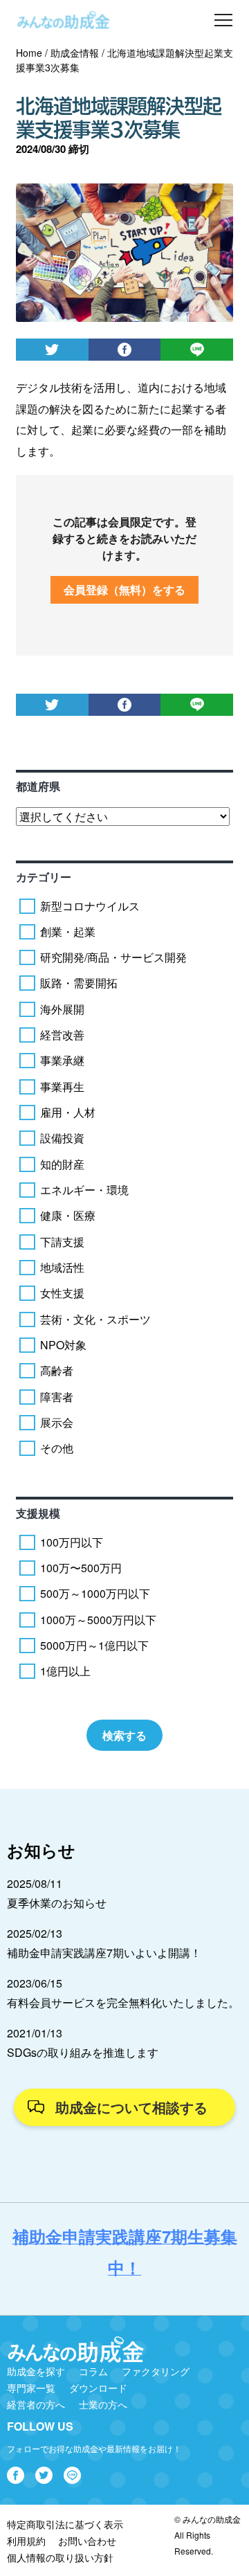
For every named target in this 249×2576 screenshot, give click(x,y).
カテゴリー (44, 877)
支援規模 (38, 1513)
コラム (93, 2371)
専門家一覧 (31, 2388)
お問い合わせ (87, 2541)
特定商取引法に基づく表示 (65, 2524)
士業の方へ (103, 2404)
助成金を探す (36, 2371)
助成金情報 (75, 53)
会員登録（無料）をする (124, 589)
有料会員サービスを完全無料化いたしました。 (123, 2002)
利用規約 (26, 2541)
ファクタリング (156, 2371)
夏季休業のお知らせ (57, 1903)
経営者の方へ (36, 2404)
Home (29, 53)
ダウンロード (98, 2388)
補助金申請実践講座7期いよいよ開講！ (104, 1953)
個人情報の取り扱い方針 (60, 2557)
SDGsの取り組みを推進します (83, 2052)
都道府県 (38, 786)
